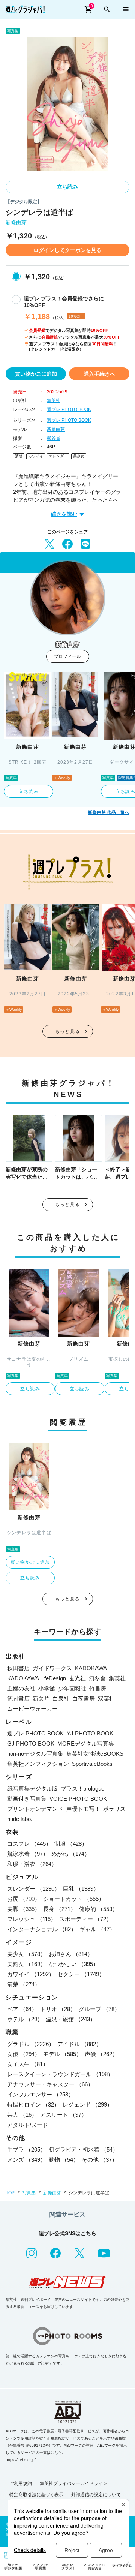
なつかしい (74, 1964)
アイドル (79, 2044)
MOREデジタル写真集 (86, 1744)
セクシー (81, 1974)
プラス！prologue (82, 1789)
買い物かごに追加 (36, 374)
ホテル (25, 2019)
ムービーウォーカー (32, 1709)
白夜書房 (84, 1699)
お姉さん (71, 1954)
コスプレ (29, 1844)
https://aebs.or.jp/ (21, 2460)
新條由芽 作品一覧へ (109, 812)
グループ (99, 2009)
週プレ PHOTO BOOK (69, 409)
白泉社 (61, 1699)
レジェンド (88, 2105)
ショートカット (74, 1899)
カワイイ (36, 456)
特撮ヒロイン (33, 2105)
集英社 (54, 400)
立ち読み (67, 187)
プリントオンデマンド (35, 1809)
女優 (24, 2054)
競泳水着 (28, 1854)
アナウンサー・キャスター (50, 2084)
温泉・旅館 (71, 2019)
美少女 (79, 456)
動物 (64, 2160)
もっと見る (67, 1031)
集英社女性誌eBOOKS (95, 1754)
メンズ (26, 2160)
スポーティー (85, 1919)
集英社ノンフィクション (38, 1764)
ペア (22, 2009)
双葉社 (106, 1699)
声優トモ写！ (83, 1809)
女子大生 (28, 2064)
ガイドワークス (52, 1668)
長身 (60, 1909)
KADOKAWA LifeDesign (37, 1678)
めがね (71, 1854)
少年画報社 (72, 1688)
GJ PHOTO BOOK (31, 1744)
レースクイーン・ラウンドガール (60, 2074)
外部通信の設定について (96, 2495)
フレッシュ (32, 1919)
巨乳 (81, 1889)
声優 (101, 2054)
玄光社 (77, 1678)
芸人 (22, 2115)
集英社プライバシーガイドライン (73, 2483)
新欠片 (41, 1699)
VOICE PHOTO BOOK (78, 1799)
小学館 (47, 1688)
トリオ (58, 2009)
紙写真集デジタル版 (32, 1789)
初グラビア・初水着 (83, 2150)
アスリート (64, 2115)
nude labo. (20, 1819)
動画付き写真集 (27, 1799)
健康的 (98, 1909)
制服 (71, 1844)
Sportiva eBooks (92, 1764)
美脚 (24, 1909)
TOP (10, 2193)
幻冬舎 (97, 1678)
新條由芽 (16, 223)
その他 (100, 2160)
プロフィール (67, 656)
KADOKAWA (91, 1668)
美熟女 (26, 1964)
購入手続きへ (99, 374)
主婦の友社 (21, 1688)
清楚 (19, 456)
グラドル (31, 2044)
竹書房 (98, 1688)
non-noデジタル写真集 (35, 1754)
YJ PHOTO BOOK (90, 1733)
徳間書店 (18, 1699)
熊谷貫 (54, 438)
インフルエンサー (40, 2094)
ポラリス (114, 1809)
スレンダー (58, 456)
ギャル (97, 1929)
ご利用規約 (21, 2483)
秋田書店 (18, 1668)
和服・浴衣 (32, 1864)
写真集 (29, 2193)
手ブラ (26, 2150)
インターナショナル (42, 1929)
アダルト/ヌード (28, 2125)
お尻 (24, 1899)
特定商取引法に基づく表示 (36, 2495)
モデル (62, 2054)
